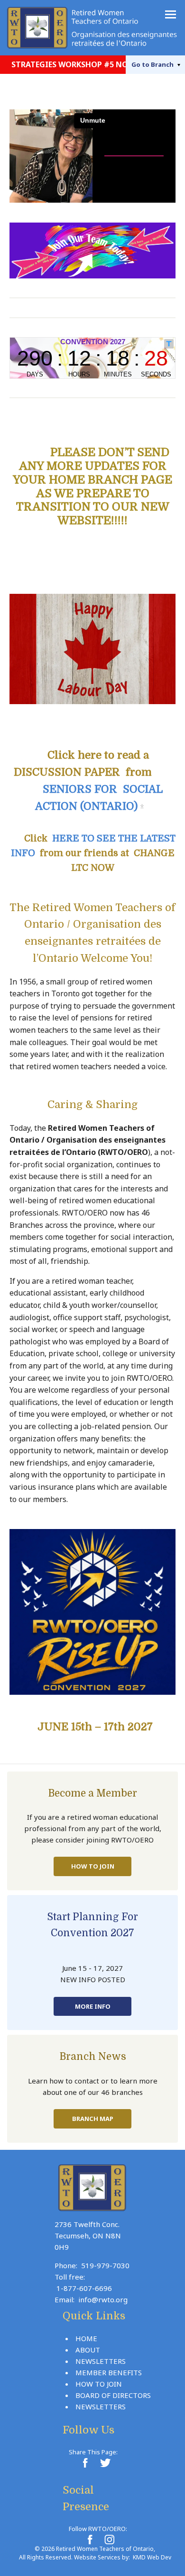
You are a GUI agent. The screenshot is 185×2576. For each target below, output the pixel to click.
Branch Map (93, 2119)
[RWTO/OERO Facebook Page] (90, 2540)
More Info (93, 2006)
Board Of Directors (113, 2395)
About (88, 2350)
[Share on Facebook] (85, 2463)
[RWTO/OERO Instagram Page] (109, 2540)
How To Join (93, 1866)
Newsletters (101, 2361)
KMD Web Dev (152, 2557)
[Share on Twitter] (104, 2463)
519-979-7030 (105, 2265)
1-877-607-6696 (84, 2288)
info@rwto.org (103, 2299)
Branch (153, 64)
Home (86, 2338)
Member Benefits (109, 2372)
